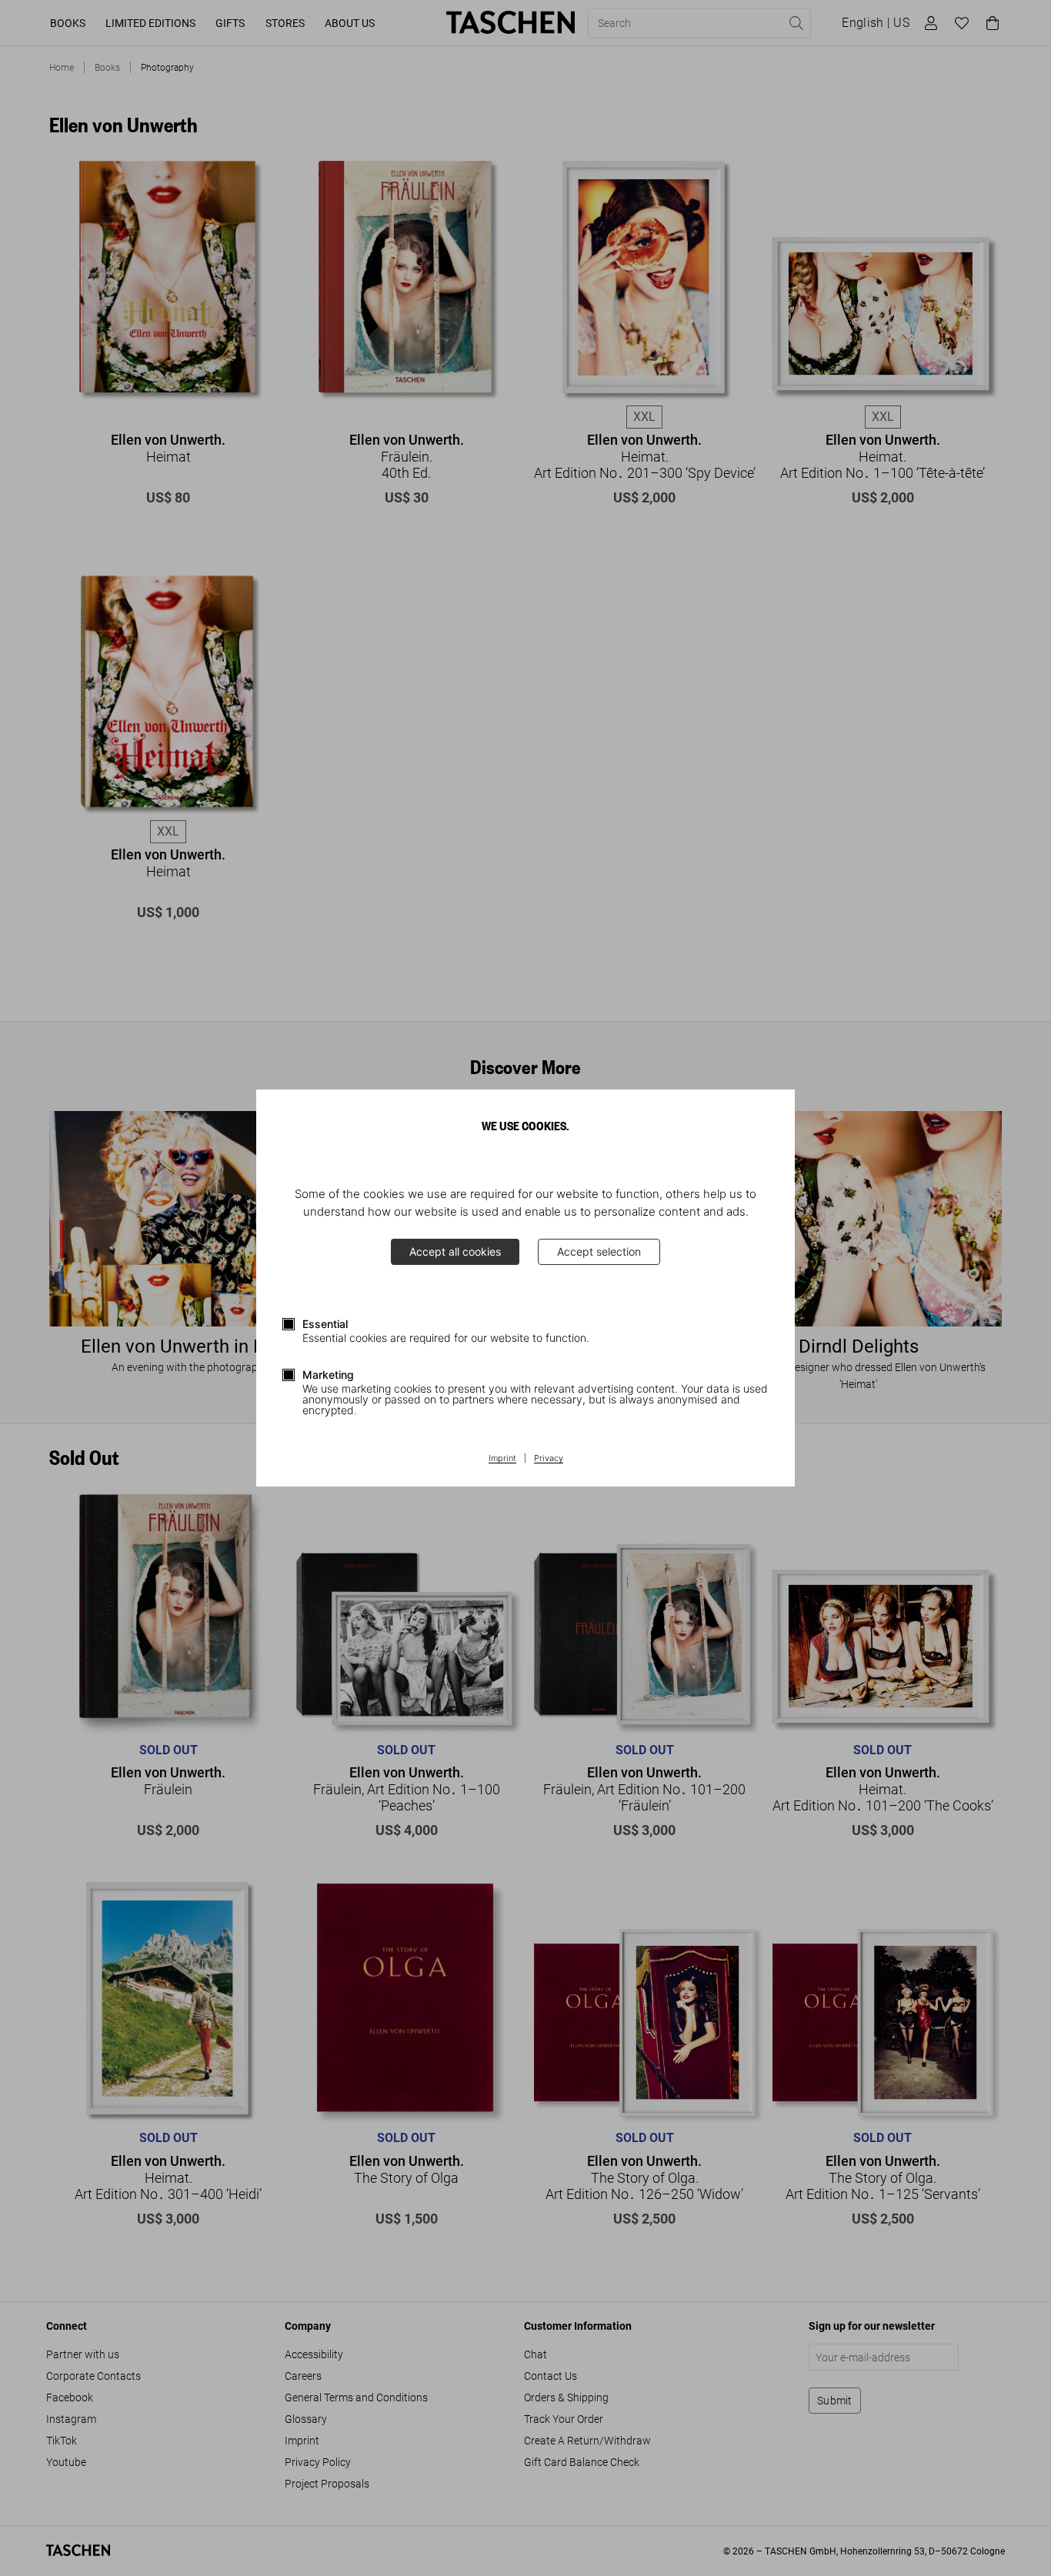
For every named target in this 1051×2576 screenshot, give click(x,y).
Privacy (549, 1459)
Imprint (502, 1459)
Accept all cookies (455, 1251)
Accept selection (599, 1251)
